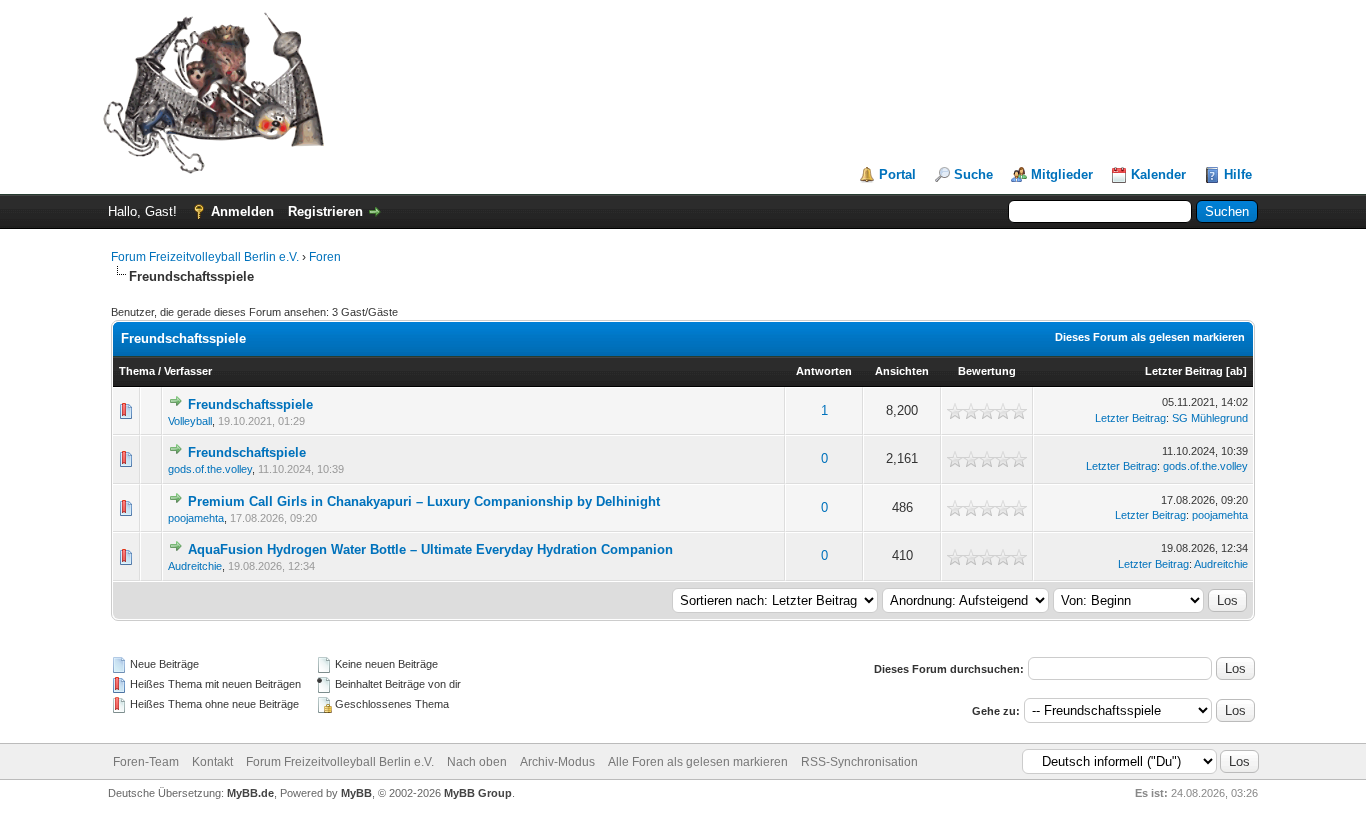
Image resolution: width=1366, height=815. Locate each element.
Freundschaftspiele (247, 452)
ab (1236, 371)
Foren (325, 257)
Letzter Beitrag (1184, 371)
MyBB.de (250, 793)
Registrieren (325, 211)
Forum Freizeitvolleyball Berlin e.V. (205, 257)
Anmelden (242, 211)
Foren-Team (146, 762)
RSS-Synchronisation (859, 762)
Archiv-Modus (557, 762)
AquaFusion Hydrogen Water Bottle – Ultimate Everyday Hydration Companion (430, 549)
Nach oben (477, 762)
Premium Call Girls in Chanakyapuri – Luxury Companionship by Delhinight (424, 501)
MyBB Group (478, 793)
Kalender (1158, 174)
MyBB (356, 793)
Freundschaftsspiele (250, 404)
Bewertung (987, 371)
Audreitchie (195, 566)
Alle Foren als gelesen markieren (698, 762)
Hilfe (1238, 174)
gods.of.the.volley (210, 469)
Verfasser (188, 371)
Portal (897, 174)
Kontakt (212, 762)
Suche (973, 174)
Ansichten (902, 371)
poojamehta (196, 518)
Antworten (824, 371)
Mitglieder (1062, 174)
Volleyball (190, 421)
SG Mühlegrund (1210, 418)
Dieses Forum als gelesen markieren (1150, 337)
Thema (137, 371)
